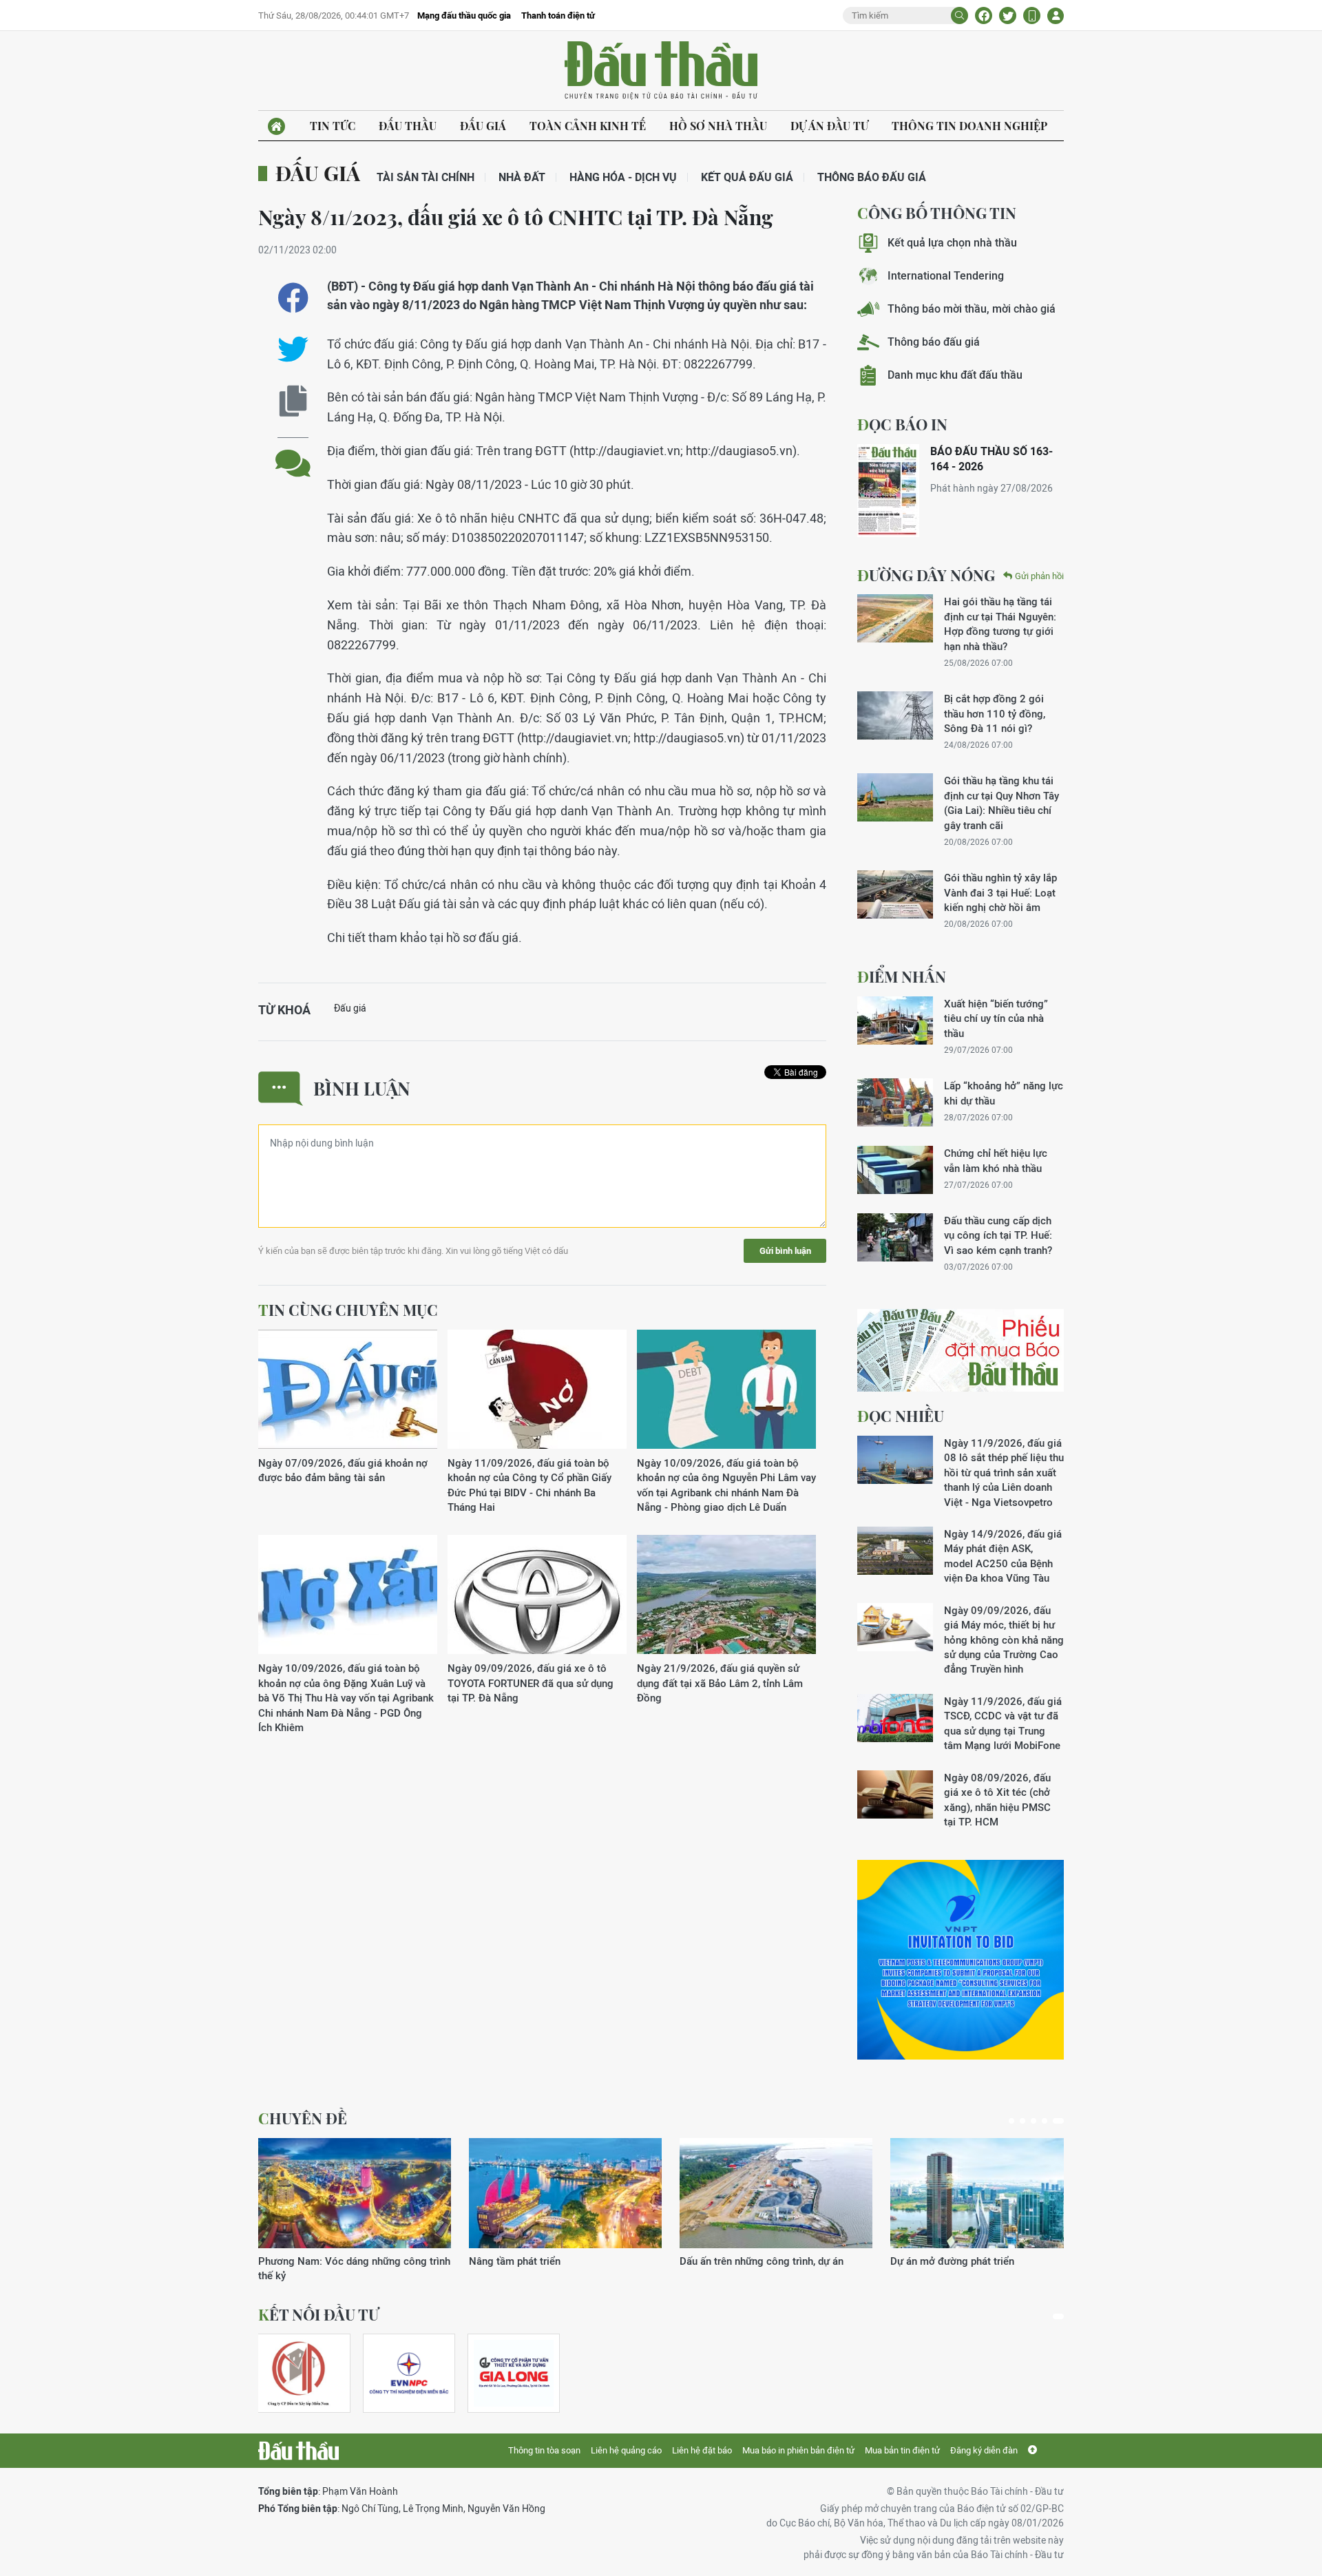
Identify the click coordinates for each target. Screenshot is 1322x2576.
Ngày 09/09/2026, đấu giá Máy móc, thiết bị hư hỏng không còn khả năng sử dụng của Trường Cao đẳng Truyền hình (1004, 1640)
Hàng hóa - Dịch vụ (623, 177)
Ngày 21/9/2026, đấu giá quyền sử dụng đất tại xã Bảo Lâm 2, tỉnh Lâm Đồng (720, 1683)
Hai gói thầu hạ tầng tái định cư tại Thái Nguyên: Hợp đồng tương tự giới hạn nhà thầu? (1000, 624)
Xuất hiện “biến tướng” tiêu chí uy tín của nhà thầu (996, 1018)
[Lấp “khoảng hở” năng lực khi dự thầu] (895, 1102)
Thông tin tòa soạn (544, 2450)
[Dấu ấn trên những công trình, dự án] (776, 2193)
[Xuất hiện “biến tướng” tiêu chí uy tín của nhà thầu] (895, 1020)
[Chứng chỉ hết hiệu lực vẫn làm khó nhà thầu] (895, 1170)
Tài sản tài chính (426, 177)
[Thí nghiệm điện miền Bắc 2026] (409, 2373)
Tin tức (333, 126)
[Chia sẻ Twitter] (1008, 15)
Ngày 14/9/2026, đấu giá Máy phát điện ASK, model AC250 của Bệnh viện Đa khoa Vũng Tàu (1003, 1556)
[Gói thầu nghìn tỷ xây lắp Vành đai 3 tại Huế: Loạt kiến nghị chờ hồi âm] (895, 894)
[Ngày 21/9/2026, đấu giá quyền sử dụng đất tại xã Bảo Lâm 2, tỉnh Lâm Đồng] (726, 1595)
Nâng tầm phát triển (515, 2261)
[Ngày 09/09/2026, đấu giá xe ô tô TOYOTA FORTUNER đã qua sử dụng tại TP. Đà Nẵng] (537, 1595)
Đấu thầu (408, 126)
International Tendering (946, 276)
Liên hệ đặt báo (702, 2450)
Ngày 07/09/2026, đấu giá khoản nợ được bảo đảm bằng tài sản (343, 1470)
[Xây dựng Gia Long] (514, 2373)
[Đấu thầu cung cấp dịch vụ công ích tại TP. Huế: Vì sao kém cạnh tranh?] (895, 1237)
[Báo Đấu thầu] (298, 2451)
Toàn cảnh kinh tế (588, 126)
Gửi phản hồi (1039, 576)
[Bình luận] (293, 453)
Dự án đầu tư (829, 126)
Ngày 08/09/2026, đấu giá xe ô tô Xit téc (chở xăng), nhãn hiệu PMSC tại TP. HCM (997, 1800)
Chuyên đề (303, 2118)
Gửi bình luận (785, 1251)
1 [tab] (1011, 2121)
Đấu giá (483, 126)
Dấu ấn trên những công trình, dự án (762, 2261)
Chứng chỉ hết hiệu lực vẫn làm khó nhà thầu (996, 1160)
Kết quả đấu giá (747, 177)
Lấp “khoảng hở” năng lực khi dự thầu (1004, 1093)
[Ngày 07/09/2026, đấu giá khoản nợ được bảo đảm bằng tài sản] (348, 1390)
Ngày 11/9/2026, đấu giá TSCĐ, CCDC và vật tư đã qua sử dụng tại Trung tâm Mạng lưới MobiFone (1003, 1723)
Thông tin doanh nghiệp (969, 126)
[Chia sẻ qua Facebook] (293, 298)
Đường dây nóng (926, 575)
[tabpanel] (355, 2211)
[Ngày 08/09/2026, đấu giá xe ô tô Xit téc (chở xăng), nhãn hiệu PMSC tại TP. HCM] (895, 1794)
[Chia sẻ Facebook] (984, 15)
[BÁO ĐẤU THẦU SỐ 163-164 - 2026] (888, 491)
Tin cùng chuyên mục (348, 1310)
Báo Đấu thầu (661, 71)
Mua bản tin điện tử (902, 2450)
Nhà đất (522, 177)
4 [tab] (1045, 2121)
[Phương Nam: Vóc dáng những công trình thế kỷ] (355, 2193)
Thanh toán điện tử (558, 15)
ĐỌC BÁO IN (902, 424)
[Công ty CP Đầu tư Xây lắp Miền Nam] (298, 2373)
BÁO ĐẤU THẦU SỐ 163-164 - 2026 (992, 459)
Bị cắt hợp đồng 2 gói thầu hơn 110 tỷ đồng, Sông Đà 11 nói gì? (995, 713)
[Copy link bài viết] (293, 401)
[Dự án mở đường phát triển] (987, 2193)
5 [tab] (1058, 2121)
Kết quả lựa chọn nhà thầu (952, 243)
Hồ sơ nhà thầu (718, 126)
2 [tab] (1022, 2121)
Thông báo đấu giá (872, 177)
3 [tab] (1034, 2121)
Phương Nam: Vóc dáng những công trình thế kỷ (354, 2268)
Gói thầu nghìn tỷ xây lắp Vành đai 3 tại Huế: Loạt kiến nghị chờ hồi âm (1000, 892)
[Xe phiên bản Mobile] (1032, 15)
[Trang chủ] (276, 126)
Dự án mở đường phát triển (952, 2261)
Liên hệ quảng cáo (626, 2450)
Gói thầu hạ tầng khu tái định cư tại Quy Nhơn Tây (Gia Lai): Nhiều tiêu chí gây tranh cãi (1001, 803)
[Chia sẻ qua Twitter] (293, 349)
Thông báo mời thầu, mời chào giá (972, 309)
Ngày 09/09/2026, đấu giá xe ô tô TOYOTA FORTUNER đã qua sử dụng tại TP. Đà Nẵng (531, 1683)
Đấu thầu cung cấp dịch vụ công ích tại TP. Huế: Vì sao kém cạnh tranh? (998, 1235)
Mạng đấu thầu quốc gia (464, 15)
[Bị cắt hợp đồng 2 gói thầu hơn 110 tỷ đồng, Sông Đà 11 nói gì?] (895, 715)
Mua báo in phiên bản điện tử (798, 2450)
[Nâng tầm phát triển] (565, 2193)
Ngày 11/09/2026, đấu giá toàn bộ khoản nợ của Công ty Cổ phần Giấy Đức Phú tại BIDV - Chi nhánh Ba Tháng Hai (529, 1485)
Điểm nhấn (902, 976)
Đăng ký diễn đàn (984, 2450)
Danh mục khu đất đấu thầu (955, 375)
